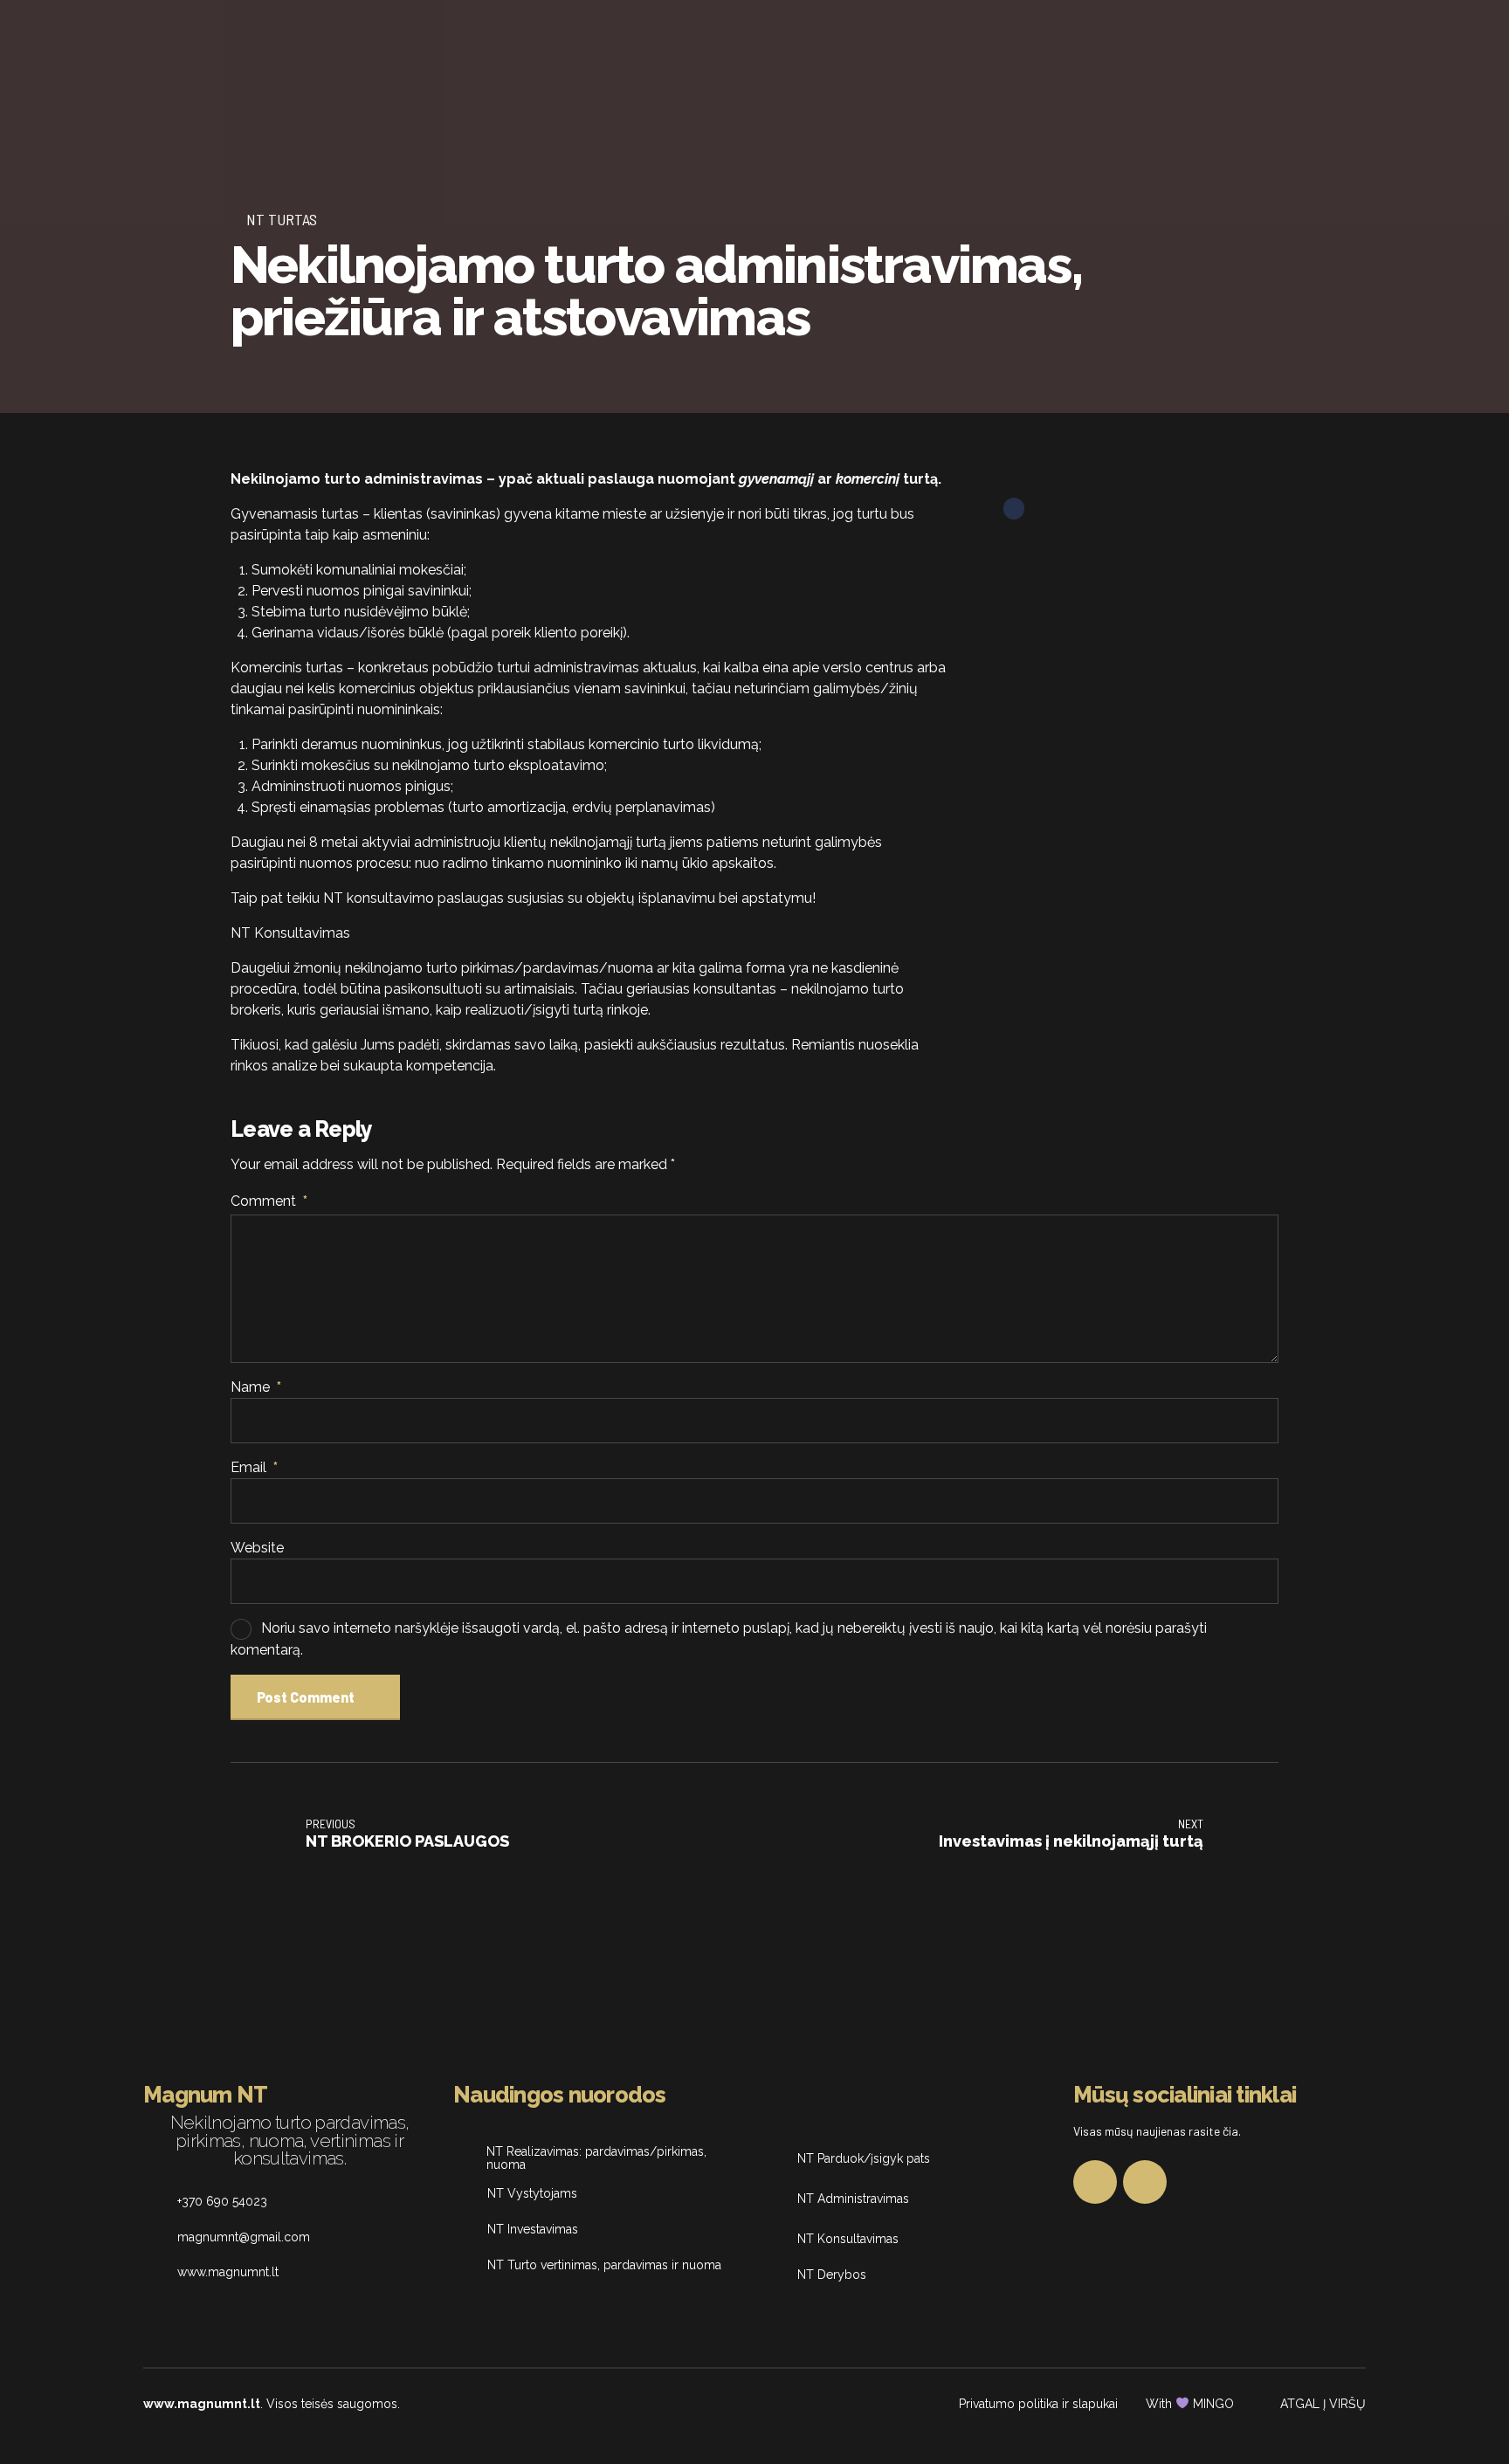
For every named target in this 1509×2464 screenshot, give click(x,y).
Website (257, 1548)
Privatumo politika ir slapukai (1038, 2404)
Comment (269, 1201)
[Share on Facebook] (1014, 509)
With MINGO (1190, 2404)
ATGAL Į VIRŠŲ (1323, 2404)
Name (256, 1387)
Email (254, 1467)
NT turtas (282, 219)
